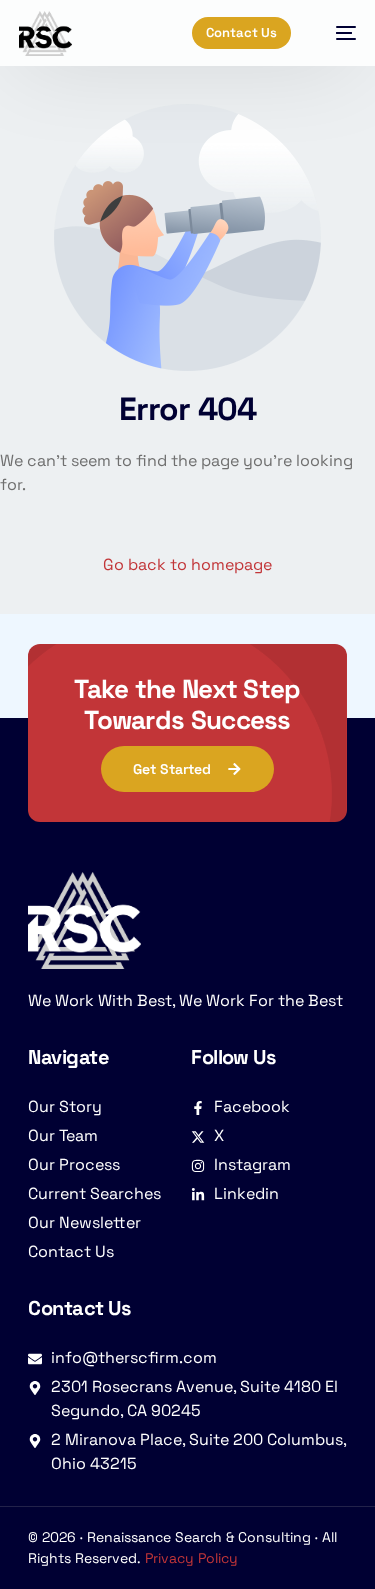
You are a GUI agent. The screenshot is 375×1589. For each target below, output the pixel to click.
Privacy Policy (191, 1558)
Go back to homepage (187, 564)
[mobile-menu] (336, 33)
